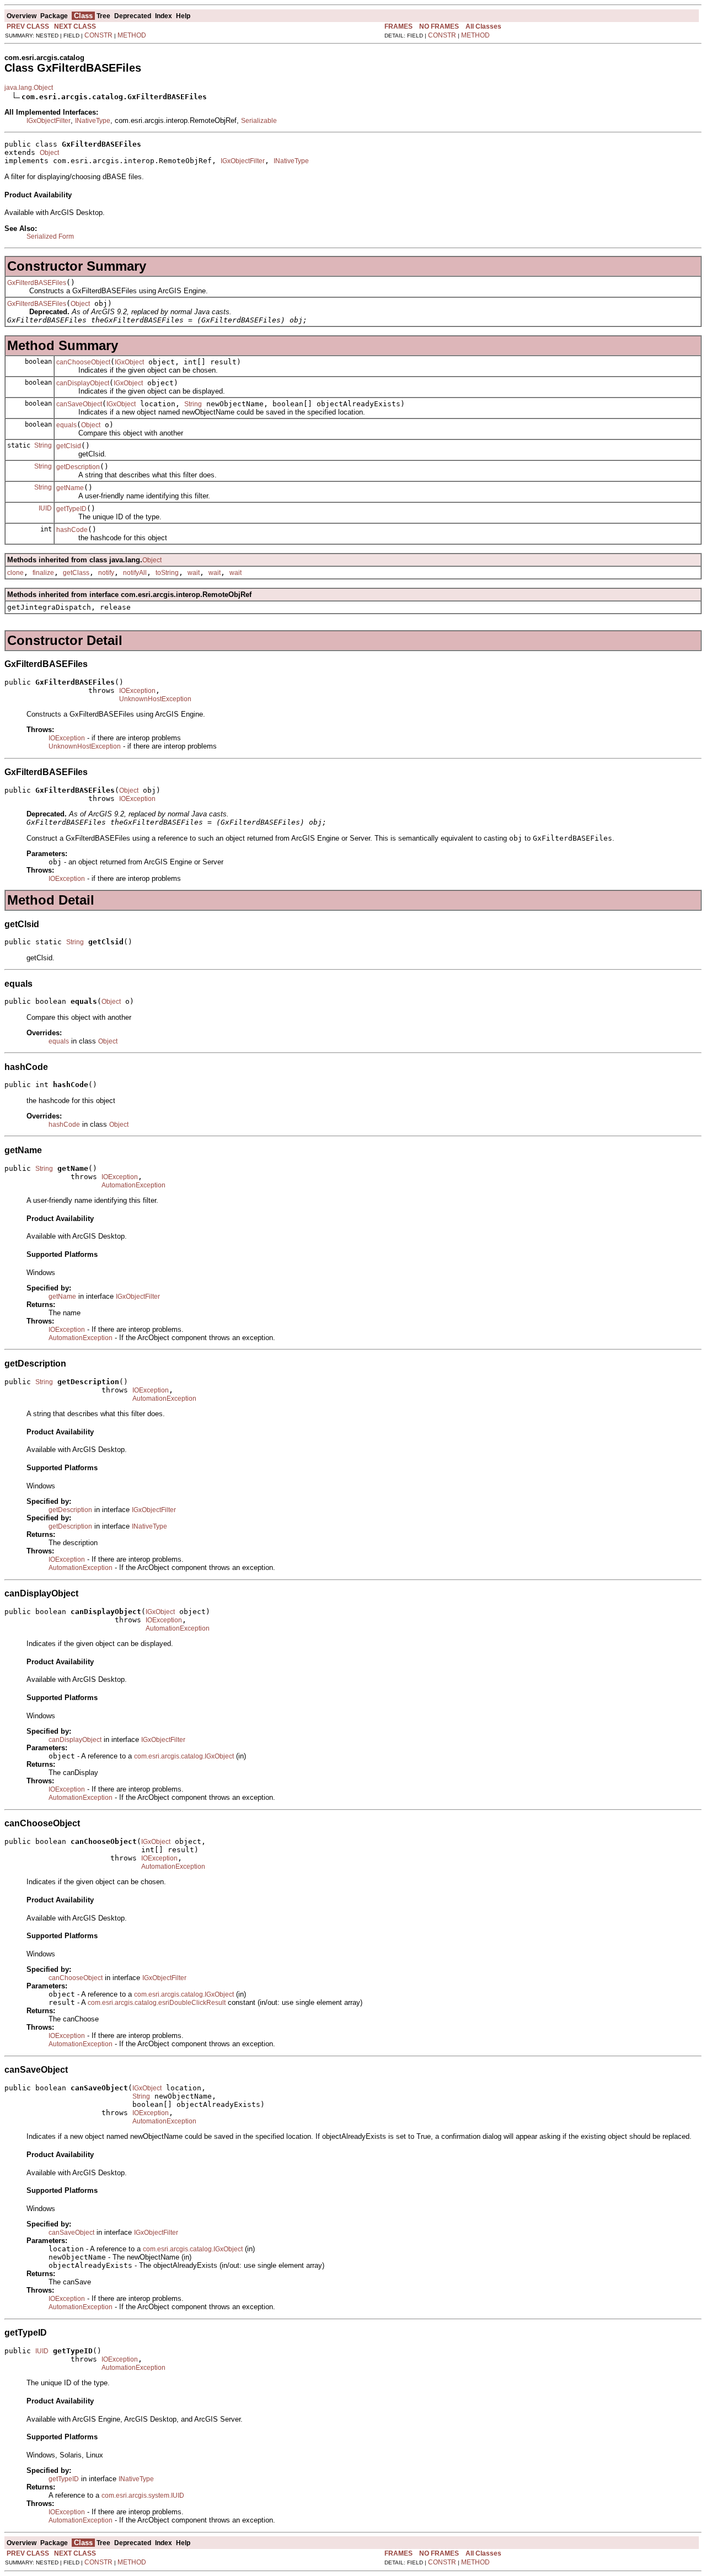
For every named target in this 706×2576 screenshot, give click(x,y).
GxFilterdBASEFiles (37, 283)
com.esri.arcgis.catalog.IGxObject (184, 1756)
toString (167, 573)
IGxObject (129, 362)
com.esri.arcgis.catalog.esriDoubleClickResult (157, 2003)
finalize (43, 573)
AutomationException (133, 1185)
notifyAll (135, 573)
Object (49, 153)
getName (70, 488)
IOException (137, 691)
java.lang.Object (29, 88)
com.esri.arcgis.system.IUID (143, 2496)
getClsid (69, 446)
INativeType (93, 121)
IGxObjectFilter (49, 121)
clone (15, 573)
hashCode (72, 530)
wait (194, 573)
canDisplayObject (83, 383)
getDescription (78, 467)
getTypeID (71, 509)
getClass (76, 573)
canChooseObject (83, 362)
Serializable (259, 121)
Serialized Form (50, 236)
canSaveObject (79, 404)
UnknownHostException (155, 699)
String (193, 404)
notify (106, 573)
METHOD (132, 35)
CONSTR (98, 35)
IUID (45, 508)
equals (66, 425)
